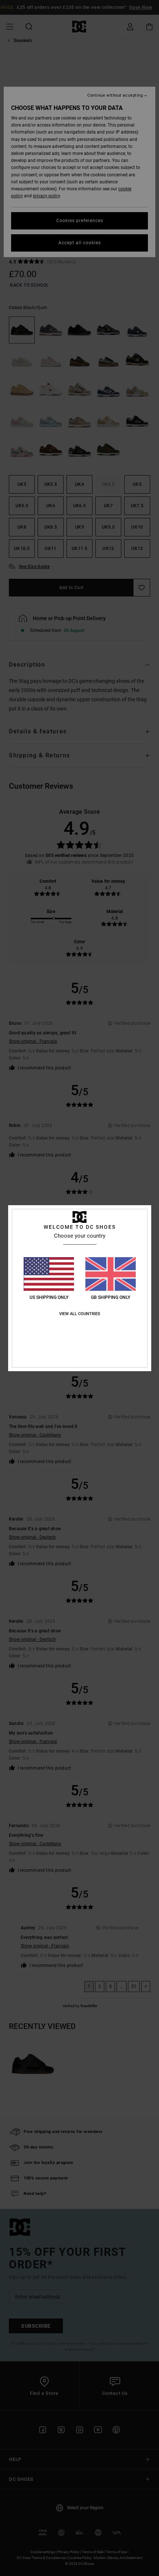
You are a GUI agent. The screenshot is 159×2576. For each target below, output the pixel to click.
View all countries (80, 1314)
